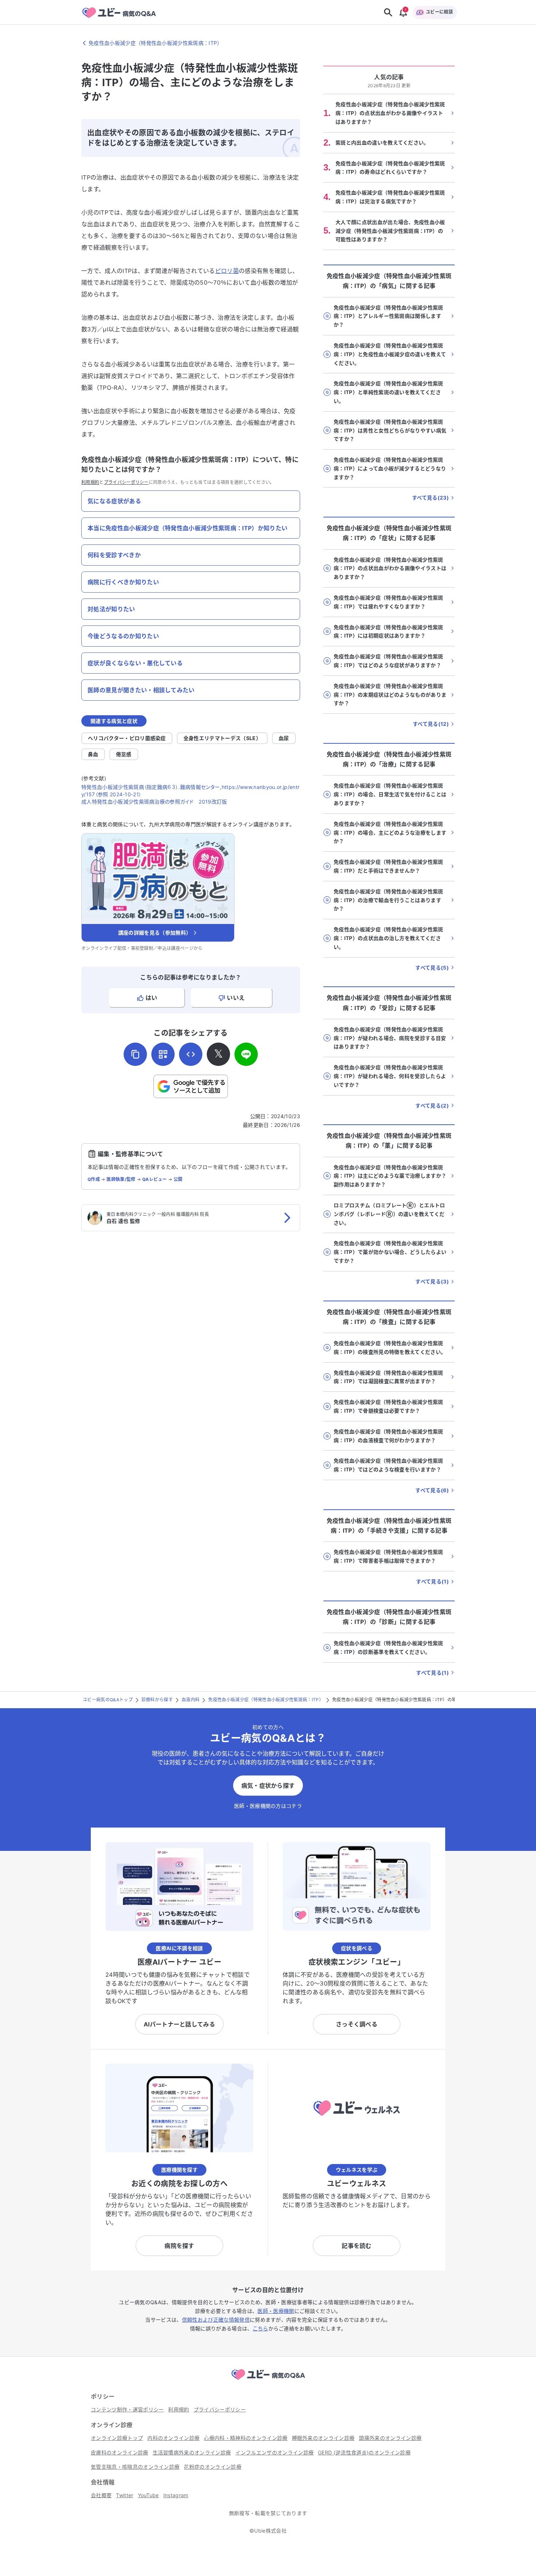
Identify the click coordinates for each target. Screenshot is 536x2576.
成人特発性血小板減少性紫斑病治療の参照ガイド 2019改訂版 (154, 802)
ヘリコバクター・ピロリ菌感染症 (127, 738)
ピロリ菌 (227, 271)
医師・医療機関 (276, 2311)
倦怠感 (124, 754)
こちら (261, 2328)
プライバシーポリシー (126, 482)
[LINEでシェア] (246, 1054)
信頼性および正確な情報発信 (216, 2320)
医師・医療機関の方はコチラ (268, 1806)
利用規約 (90, 482)
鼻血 (93, 754)
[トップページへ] (268, 2381)
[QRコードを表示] (163, 1054)
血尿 (284, 738)
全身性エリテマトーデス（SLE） (222, 738)
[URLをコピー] (135, 1054)
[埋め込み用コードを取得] (191, 1054)
